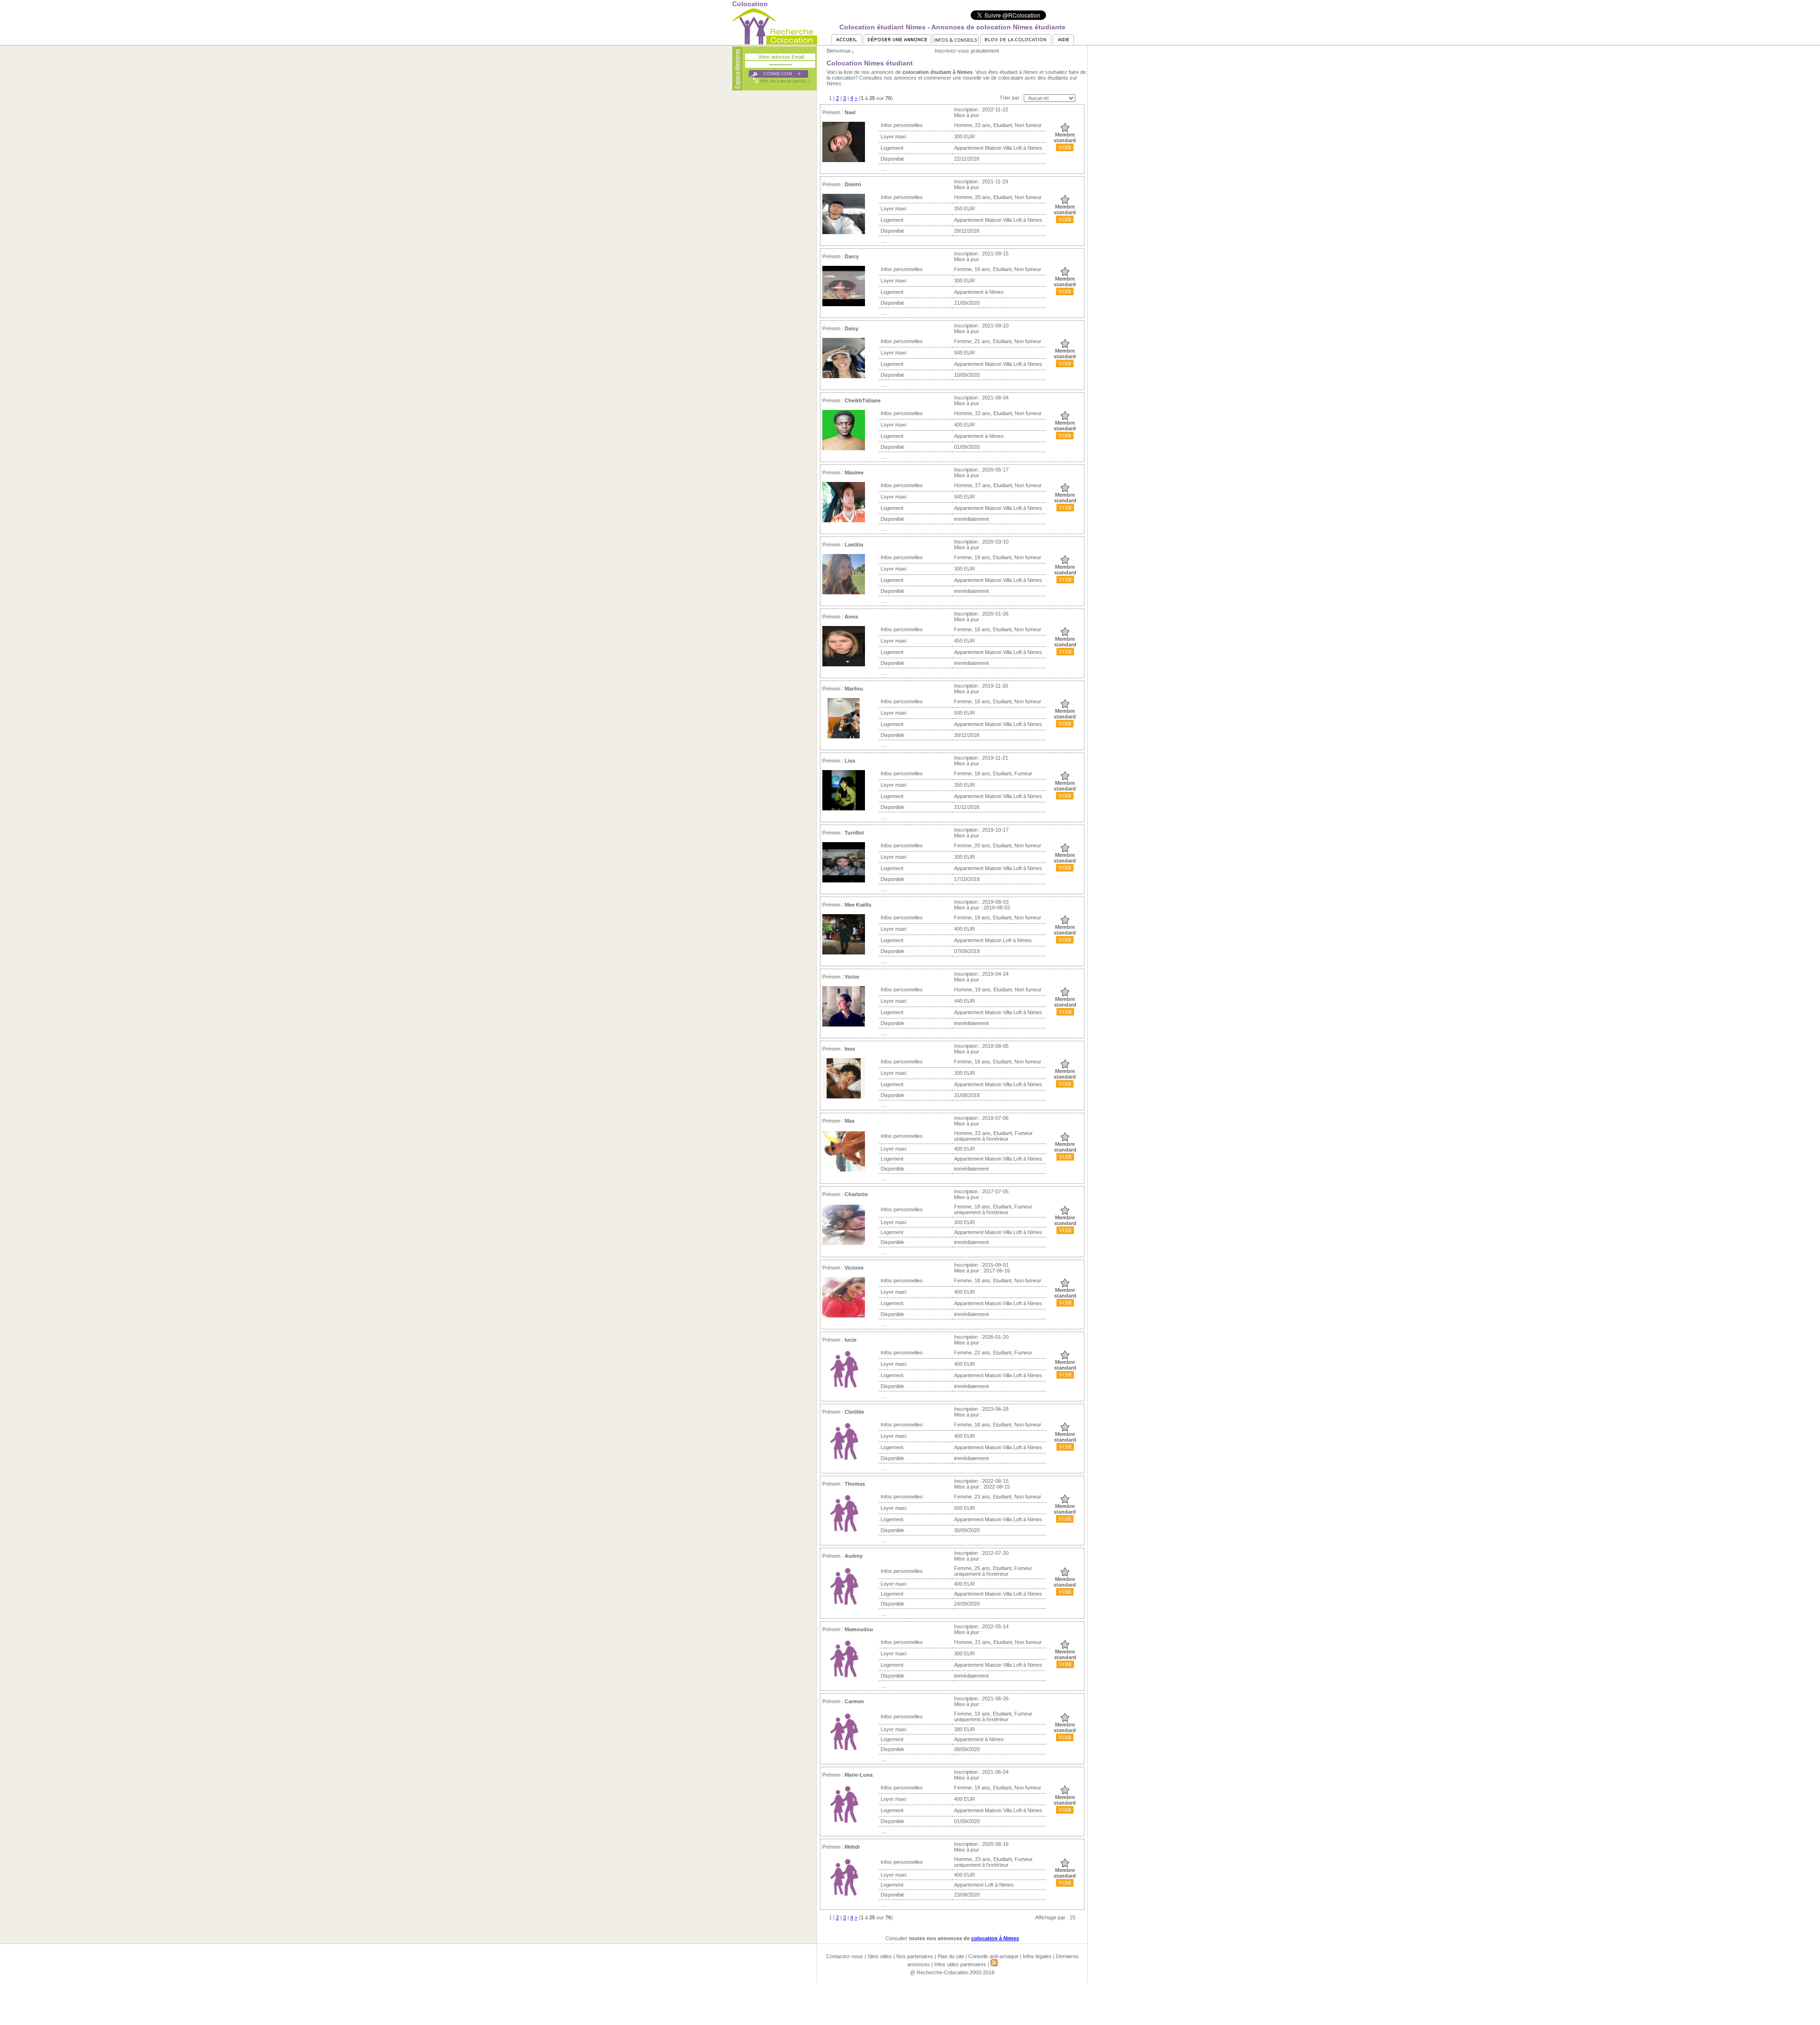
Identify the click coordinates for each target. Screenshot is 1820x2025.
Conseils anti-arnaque (993, 1956)
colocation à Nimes (995, 1938)
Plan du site (951, 1956)
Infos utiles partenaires (960, 1964)
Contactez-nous (845, 1956)
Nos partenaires (915, 1956)
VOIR (1065, 147)
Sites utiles (880, 1956)
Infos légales (1037, 1956)
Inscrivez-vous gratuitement (967, 51)
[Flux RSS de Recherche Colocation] (994, 1964)
